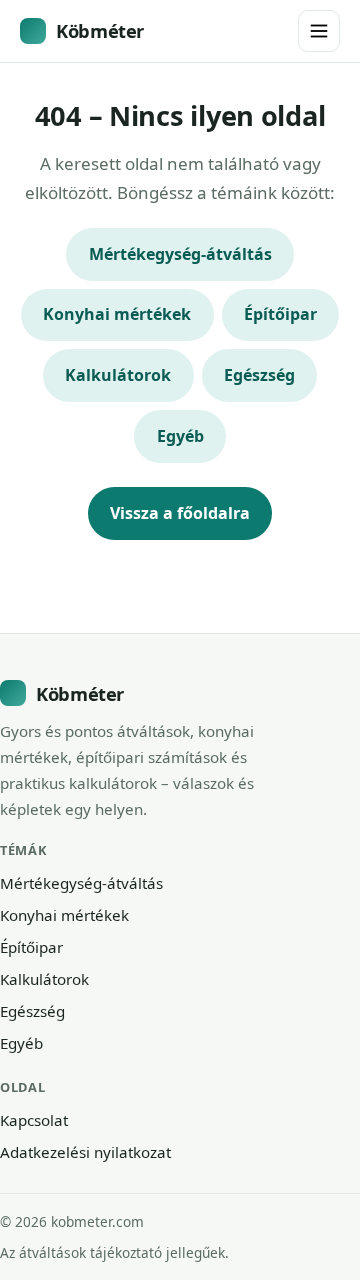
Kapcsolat (34, 1120)
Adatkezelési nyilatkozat (85, 1152)
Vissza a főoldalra (180, 513)
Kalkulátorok (118, 375)
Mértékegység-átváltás (180, 254)
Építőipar (280, 314)
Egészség (259, 375)
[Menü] (319, 31)
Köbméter (100, 30)
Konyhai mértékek (117, 314)
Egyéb (180, 436)
